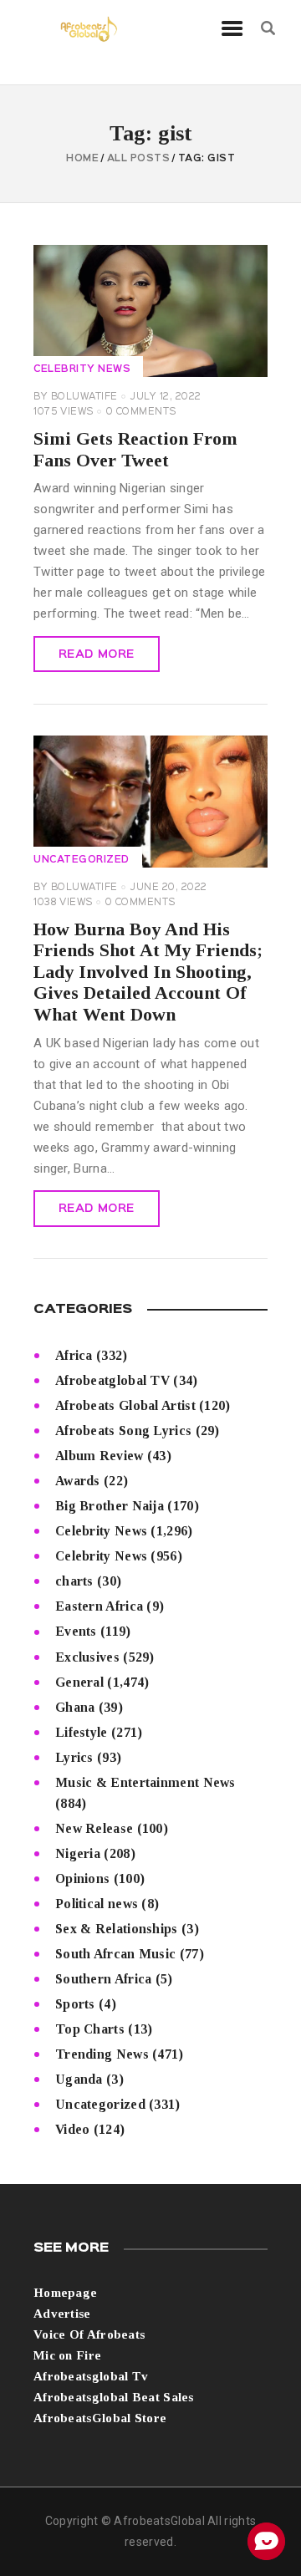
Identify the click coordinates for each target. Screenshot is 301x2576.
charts (74, 1581)
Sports (75, 2004)
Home (82, 159)
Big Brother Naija (110, 1506)
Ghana (75, 1707)
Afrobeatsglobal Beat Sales (114, 2397)
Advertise (62, 2314)
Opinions (82, 1879)
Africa (74, 1355)
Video (73, 2129)
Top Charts (90, 2029)
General (79, 1682)
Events (76, 1631)
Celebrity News (82, 369)
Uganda (79, 2079)
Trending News (102, 2054)
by (76, 397)
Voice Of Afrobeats (89, 2334)
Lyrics (74, 1757)
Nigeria (78, 1853)
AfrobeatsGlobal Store (100, 2418)
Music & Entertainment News (145, 1782)
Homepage (65, 2293)
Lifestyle (82, 1732)
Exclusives (87, 1657)
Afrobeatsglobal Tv (91, 2376)
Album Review (99, 1456)
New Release (94, 1828)
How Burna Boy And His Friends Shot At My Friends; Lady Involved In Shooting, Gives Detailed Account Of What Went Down (148, 972)
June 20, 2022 (169, 888)
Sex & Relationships (117, 1929)
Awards (78, 1481)
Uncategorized (82, 860)
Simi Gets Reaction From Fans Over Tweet (135, 449)
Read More (97, 654)
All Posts (139, 159)
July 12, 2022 (166, 397)
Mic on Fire (67, 2355)
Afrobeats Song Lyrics (123, 1431)
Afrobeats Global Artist (125, 1405)
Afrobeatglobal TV (112, 1380)
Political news (97, 1904)
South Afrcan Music (115, 1954)
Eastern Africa (99, 1606)
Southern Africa (104, 1979)
